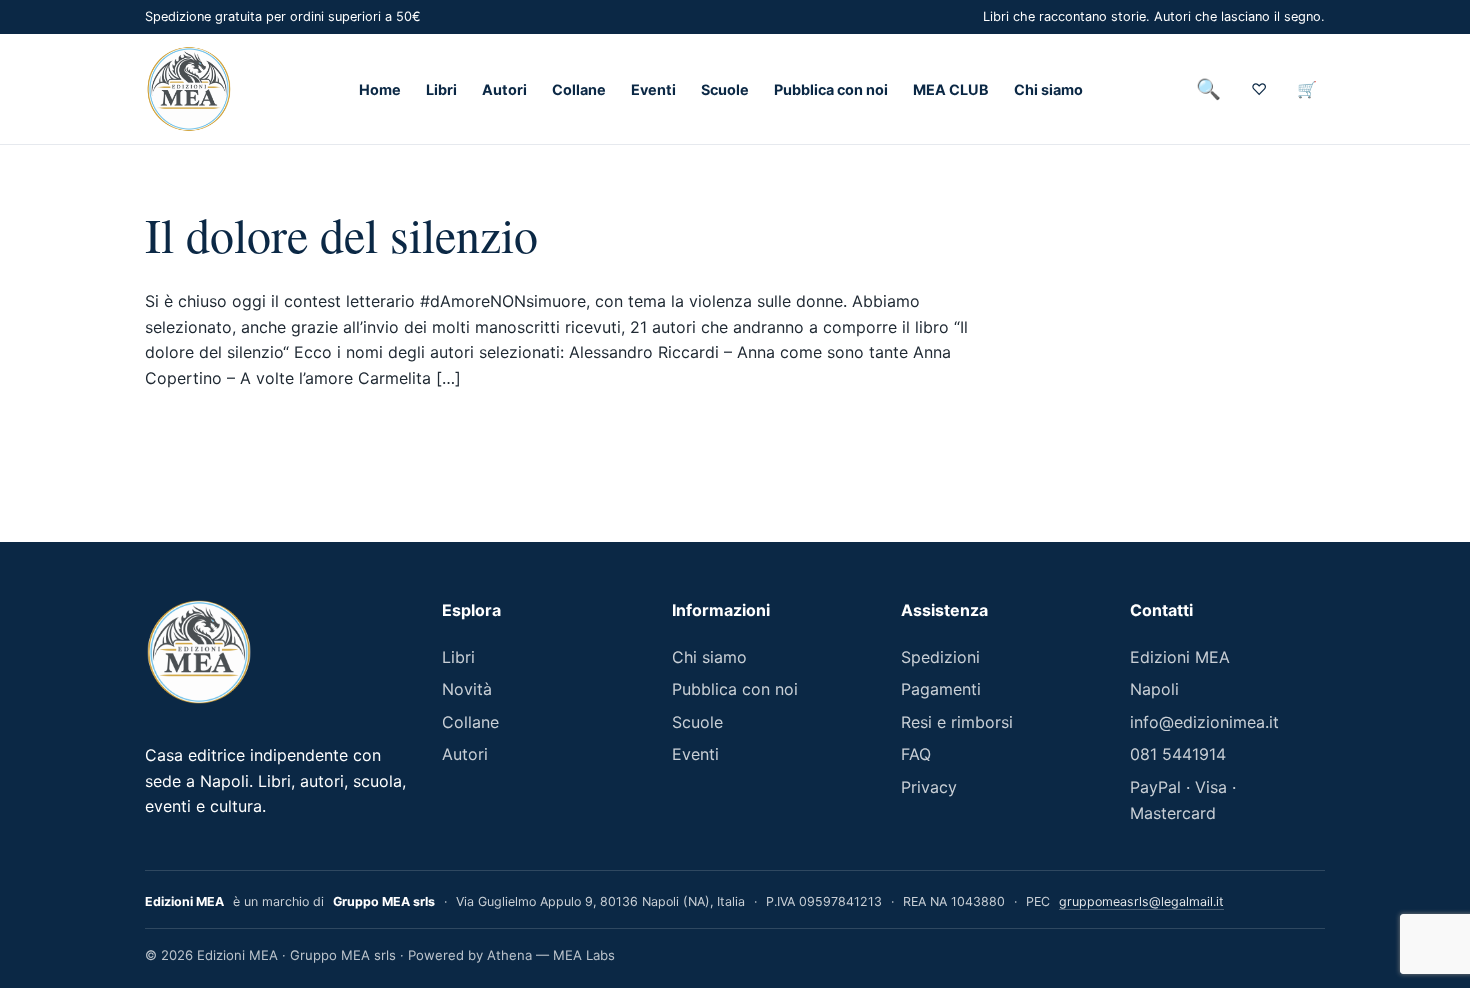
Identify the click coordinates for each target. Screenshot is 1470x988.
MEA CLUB (951, 89)
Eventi (653, 89)
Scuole (725, 89)
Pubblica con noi (831, 89)
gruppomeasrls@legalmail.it (1141, 901)
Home (380, 89)
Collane (579, 89)
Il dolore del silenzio (341, 234)
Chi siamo (1048, 89)
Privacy (929, 787)
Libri (441, 89)
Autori (504, 89)
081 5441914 (1178, 754)
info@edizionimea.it (1204, 722)
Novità (467, 689)
